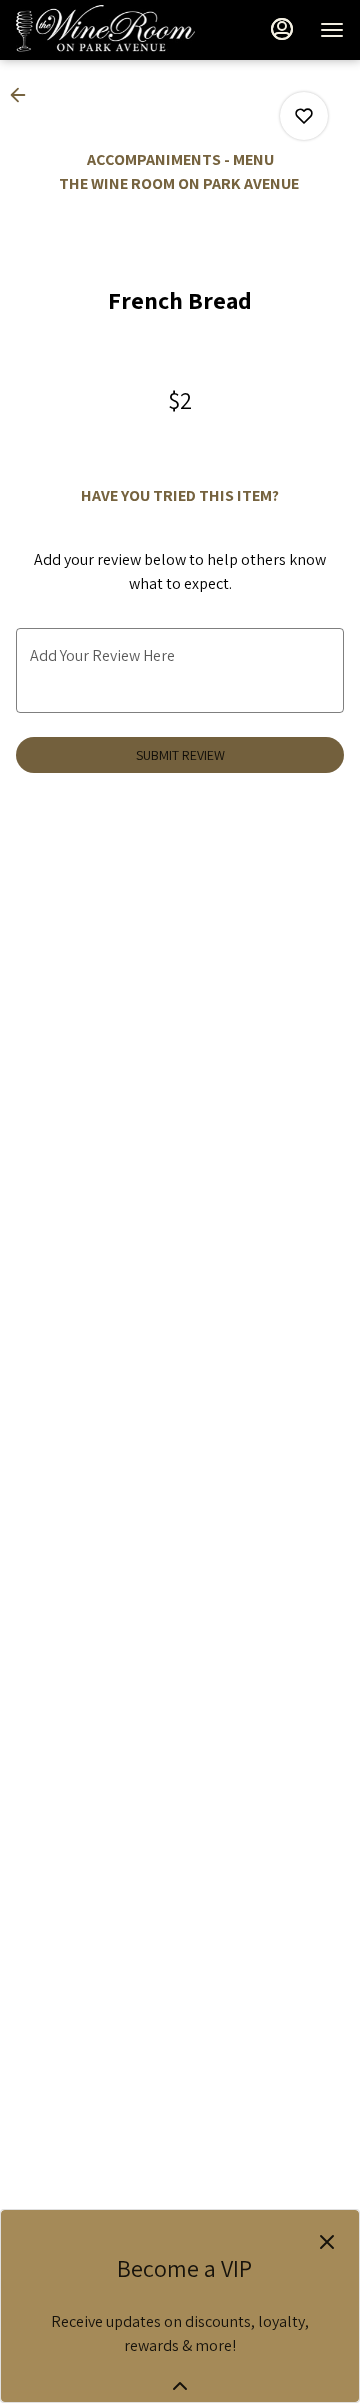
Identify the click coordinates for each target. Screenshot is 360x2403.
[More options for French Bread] (304, 116)
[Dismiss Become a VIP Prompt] (327, 2242)
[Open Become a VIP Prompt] (180, 2386)
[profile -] (282, 29)
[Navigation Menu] (332, 30)
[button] (24, 95)
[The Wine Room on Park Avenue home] (106, 30)
